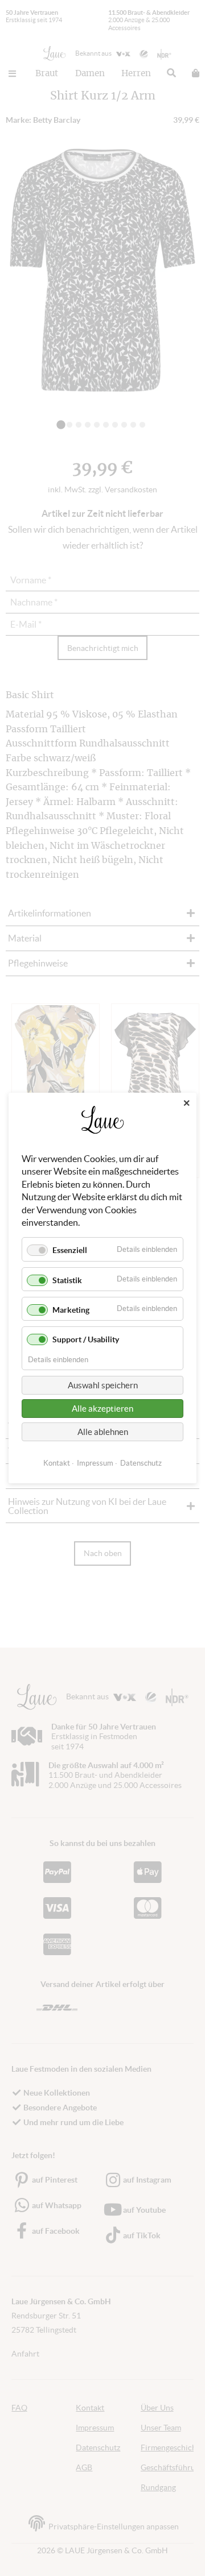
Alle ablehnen (103, 1432)
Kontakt (57, 1463)
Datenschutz (141, 1463)
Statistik (67, 1280)
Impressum (95, 1463)
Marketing (71, 1310)
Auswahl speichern (103, 1385)
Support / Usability (86, 1339)
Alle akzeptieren (102, 1409)
